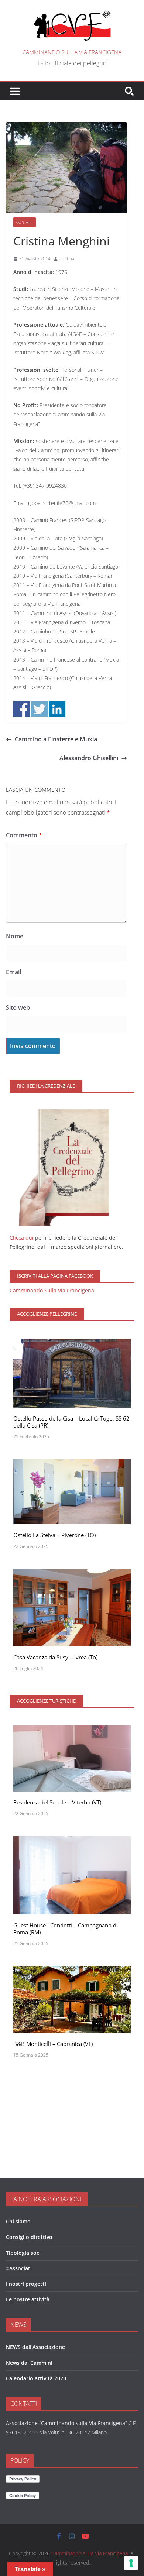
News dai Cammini (29, 2363)
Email (13, 972)
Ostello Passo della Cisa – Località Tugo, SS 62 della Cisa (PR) (71, 1422)
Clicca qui (22, 1238)
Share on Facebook (22, 709)
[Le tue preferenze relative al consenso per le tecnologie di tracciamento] (131, 2563)
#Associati (19, 2268)
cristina (67, 259)
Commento (24, 835)
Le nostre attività (28, 2299)
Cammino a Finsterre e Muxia (56, 739)
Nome (15, 936)
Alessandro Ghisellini (89, 758)
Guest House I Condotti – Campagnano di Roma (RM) (66, 1929)
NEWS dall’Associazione (35, 2347)
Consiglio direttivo (29, 2237)
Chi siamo (18, 2221)
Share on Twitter (39, 709)
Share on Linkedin (57, 709)
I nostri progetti (26, 2284)
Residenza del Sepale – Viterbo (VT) (57, 1802)
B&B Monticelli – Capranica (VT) (53, 2044)
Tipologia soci (23, 2253)
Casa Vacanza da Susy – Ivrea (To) (55, 1657)
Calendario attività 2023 (36, 2378)
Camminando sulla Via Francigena (72, 52)
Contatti (25, 222)
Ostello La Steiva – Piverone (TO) (54, 1535)
